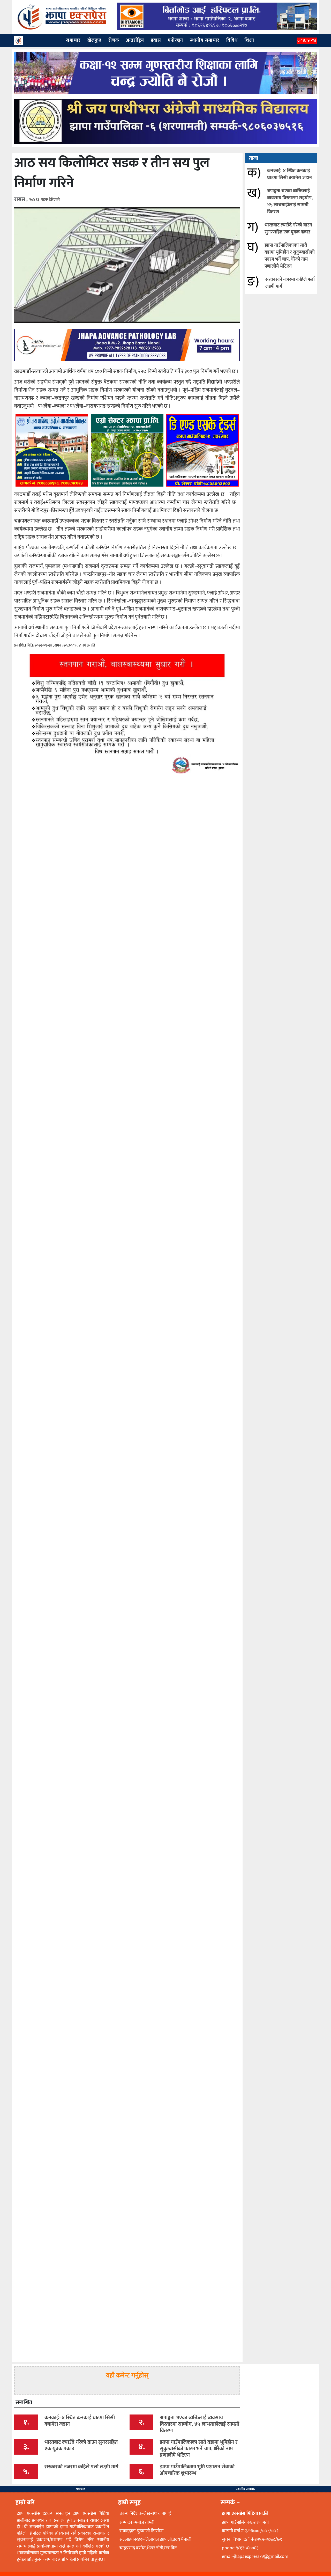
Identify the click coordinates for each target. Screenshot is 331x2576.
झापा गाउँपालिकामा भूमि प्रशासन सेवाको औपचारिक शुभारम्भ (197, 2470)
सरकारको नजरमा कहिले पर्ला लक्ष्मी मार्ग (290, 283)
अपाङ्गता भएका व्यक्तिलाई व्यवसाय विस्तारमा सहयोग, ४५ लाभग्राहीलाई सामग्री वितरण (290, 201)
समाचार (80, 2489)
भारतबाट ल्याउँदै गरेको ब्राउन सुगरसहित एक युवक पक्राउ (288, 229)
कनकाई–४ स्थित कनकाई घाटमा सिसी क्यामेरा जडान (289, 174)
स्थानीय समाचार (246, 2489)
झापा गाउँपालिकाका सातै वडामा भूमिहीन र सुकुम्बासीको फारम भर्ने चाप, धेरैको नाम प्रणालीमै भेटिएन (290, 256)
